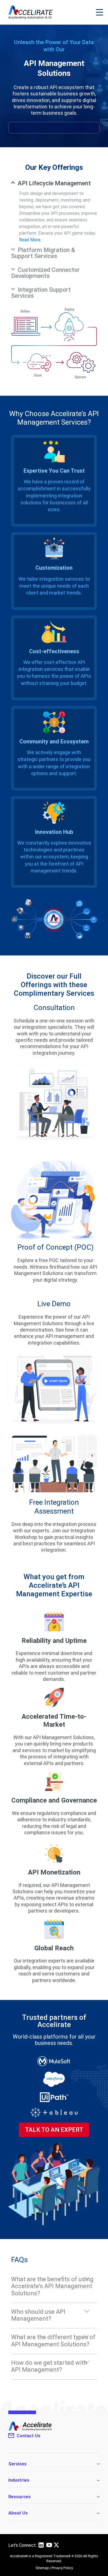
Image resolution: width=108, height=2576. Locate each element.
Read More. (30, 240)
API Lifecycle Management (54, 183)
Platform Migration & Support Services (43, 253)
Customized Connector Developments (45, 273)
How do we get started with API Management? (49, 2366)
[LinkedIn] (41, 2547)
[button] (100, 12)
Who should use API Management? (38, 2315)
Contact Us (29, 2436)
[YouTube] (49, 2547)
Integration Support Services (41, 293)
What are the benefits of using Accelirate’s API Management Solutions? (52, 2286)
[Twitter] (56, 2546)
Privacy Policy (62, 2568)
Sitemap (42, 2568)
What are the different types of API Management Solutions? (53, 2341)
